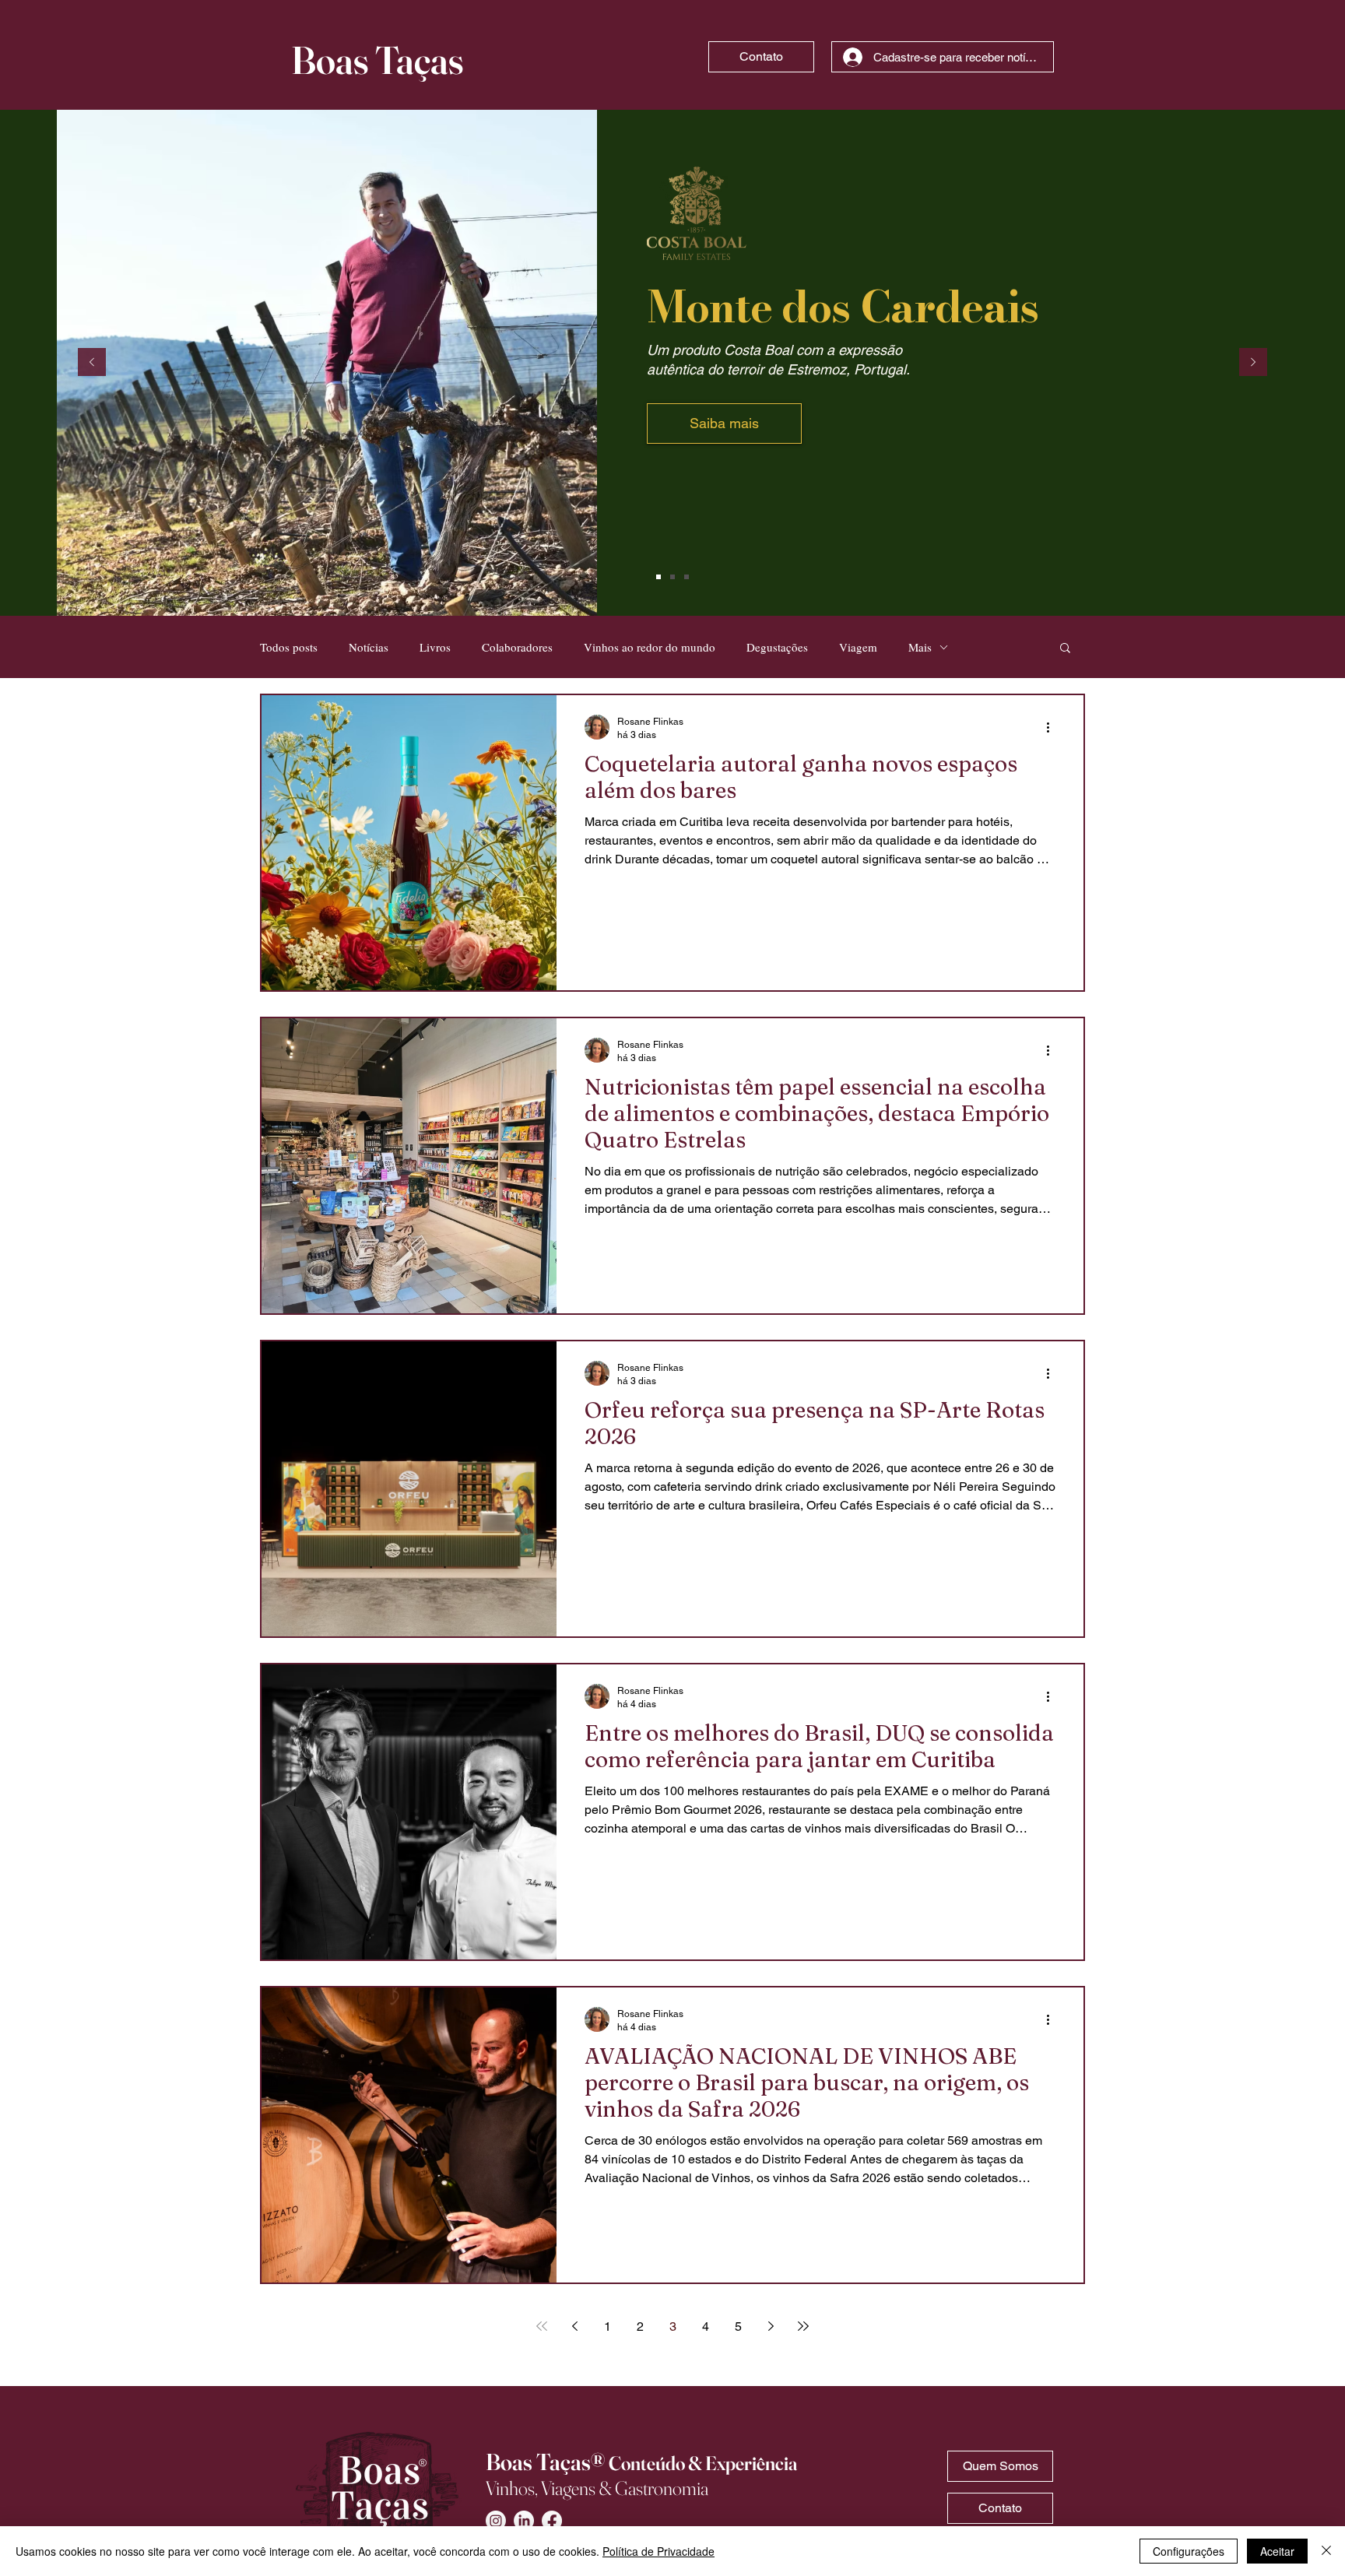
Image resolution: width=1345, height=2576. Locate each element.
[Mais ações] (1053, 727)
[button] (1065, 649)
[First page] (542, 2326)
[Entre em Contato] (672, 577)
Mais (920, 647)
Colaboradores (517, 647)
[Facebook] (552, 2521)
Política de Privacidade (658, 2551)
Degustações (777, 647)
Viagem (858, 647)
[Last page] (803, 2326)
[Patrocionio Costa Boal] (658, 577)
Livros (435, 647)
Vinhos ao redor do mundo (650, 647)
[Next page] (771, 2326)
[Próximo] (1253, 363)
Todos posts (289, 647)
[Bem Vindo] (687, 577)
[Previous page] (574, 2326)
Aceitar (1277, 2551)
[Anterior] (92, 363)
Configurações (1189, 2551)
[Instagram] (496, 2521)
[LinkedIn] (524, 2521)
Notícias (369, 647)
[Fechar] (1326, 2551)
